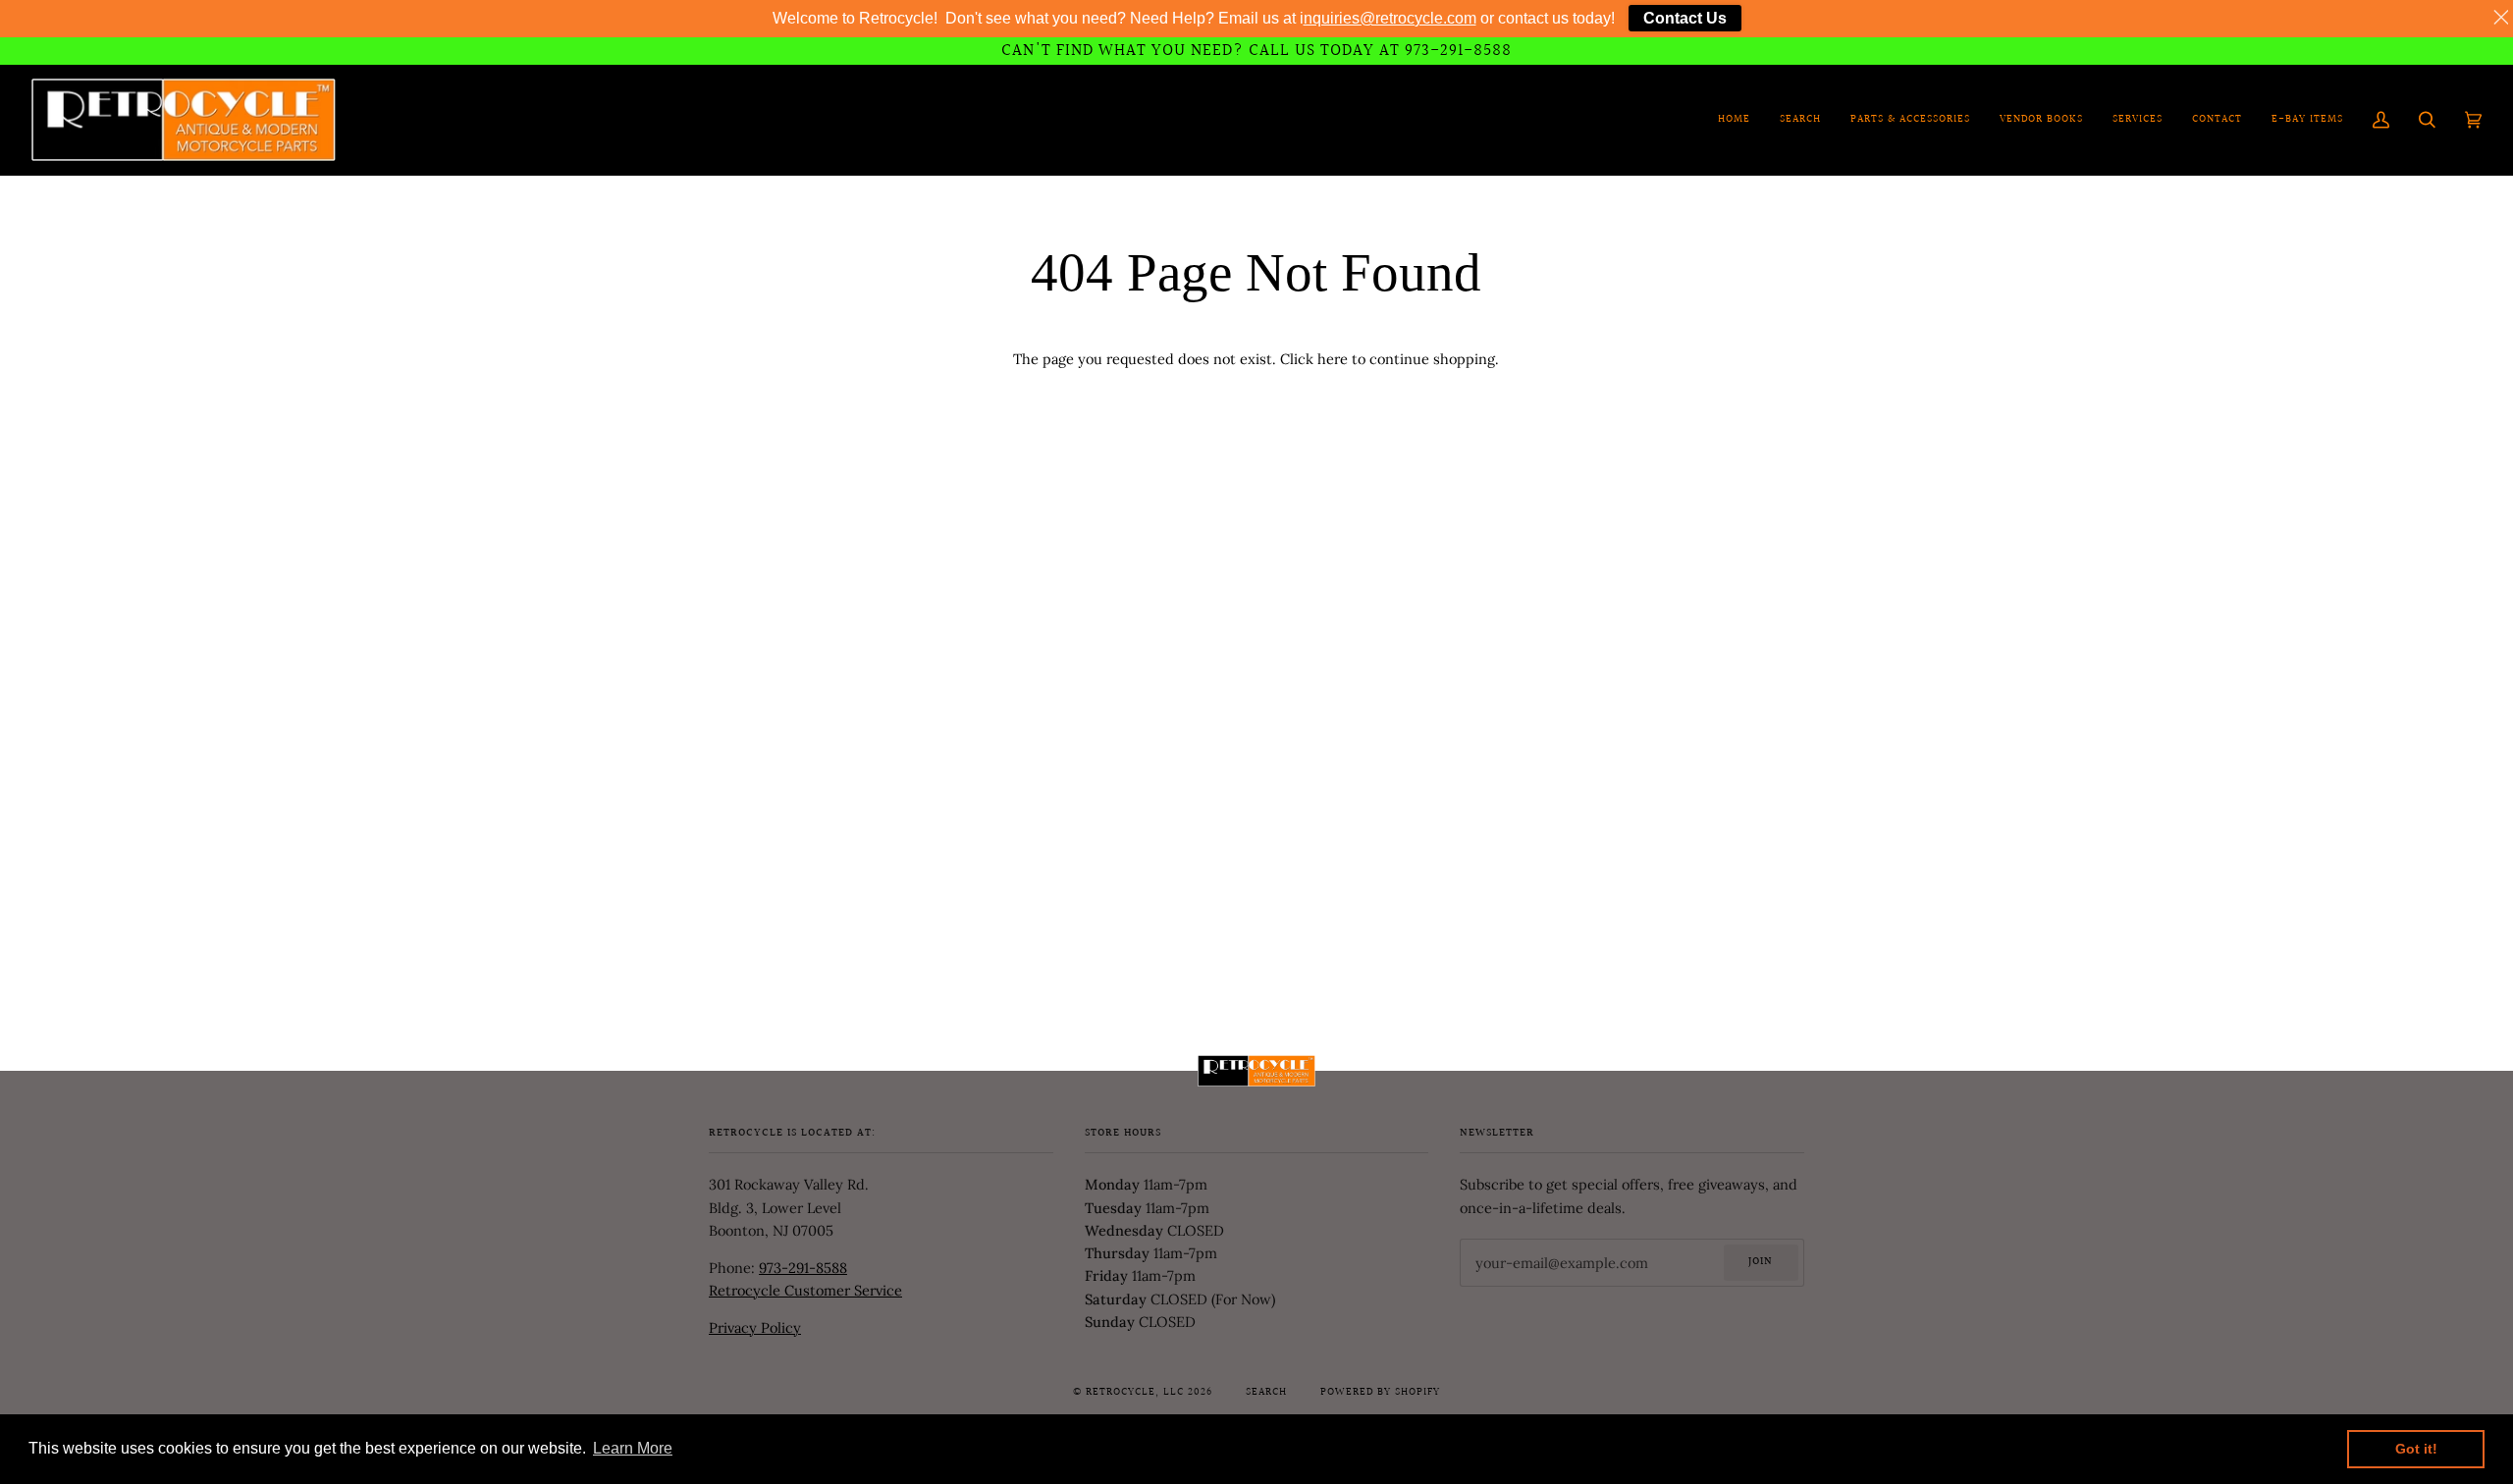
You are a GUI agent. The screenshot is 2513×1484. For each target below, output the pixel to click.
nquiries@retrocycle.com (1390, 18)
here (1333, 359)
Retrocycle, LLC (1135, 1393)
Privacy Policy (755, 1327)
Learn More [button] (633, 1448)
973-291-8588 (803, 1268)
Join (1761, 1262)
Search (1266, 1393)
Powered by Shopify (1380, 1393)
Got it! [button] (2416, 1449)
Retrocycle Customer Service (805, 1290)
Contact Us (1685, 18)
